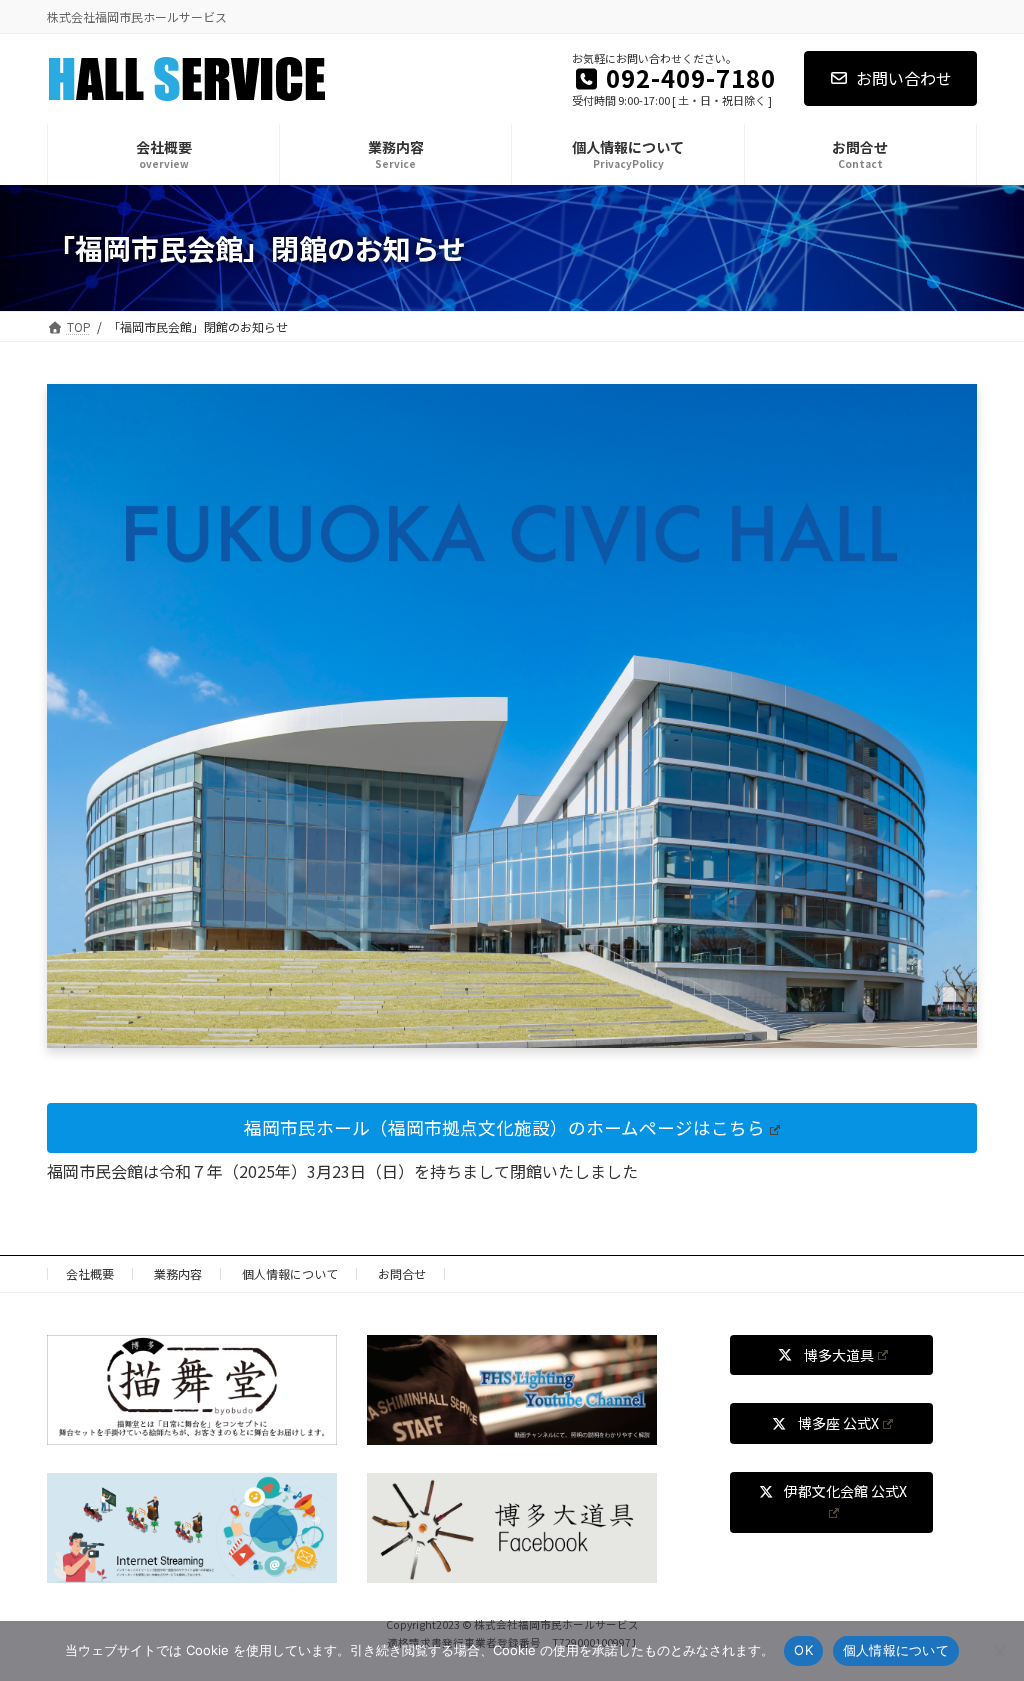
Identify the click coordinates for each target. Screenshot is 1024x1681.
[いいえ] (999, 1651)
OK (803, 1650)
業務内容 (178, 1273)
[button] (512, 1127)
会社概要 (90, 1273)
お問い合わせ (904, 78)
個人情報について (290, 1273)
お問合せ (402, 1273)
